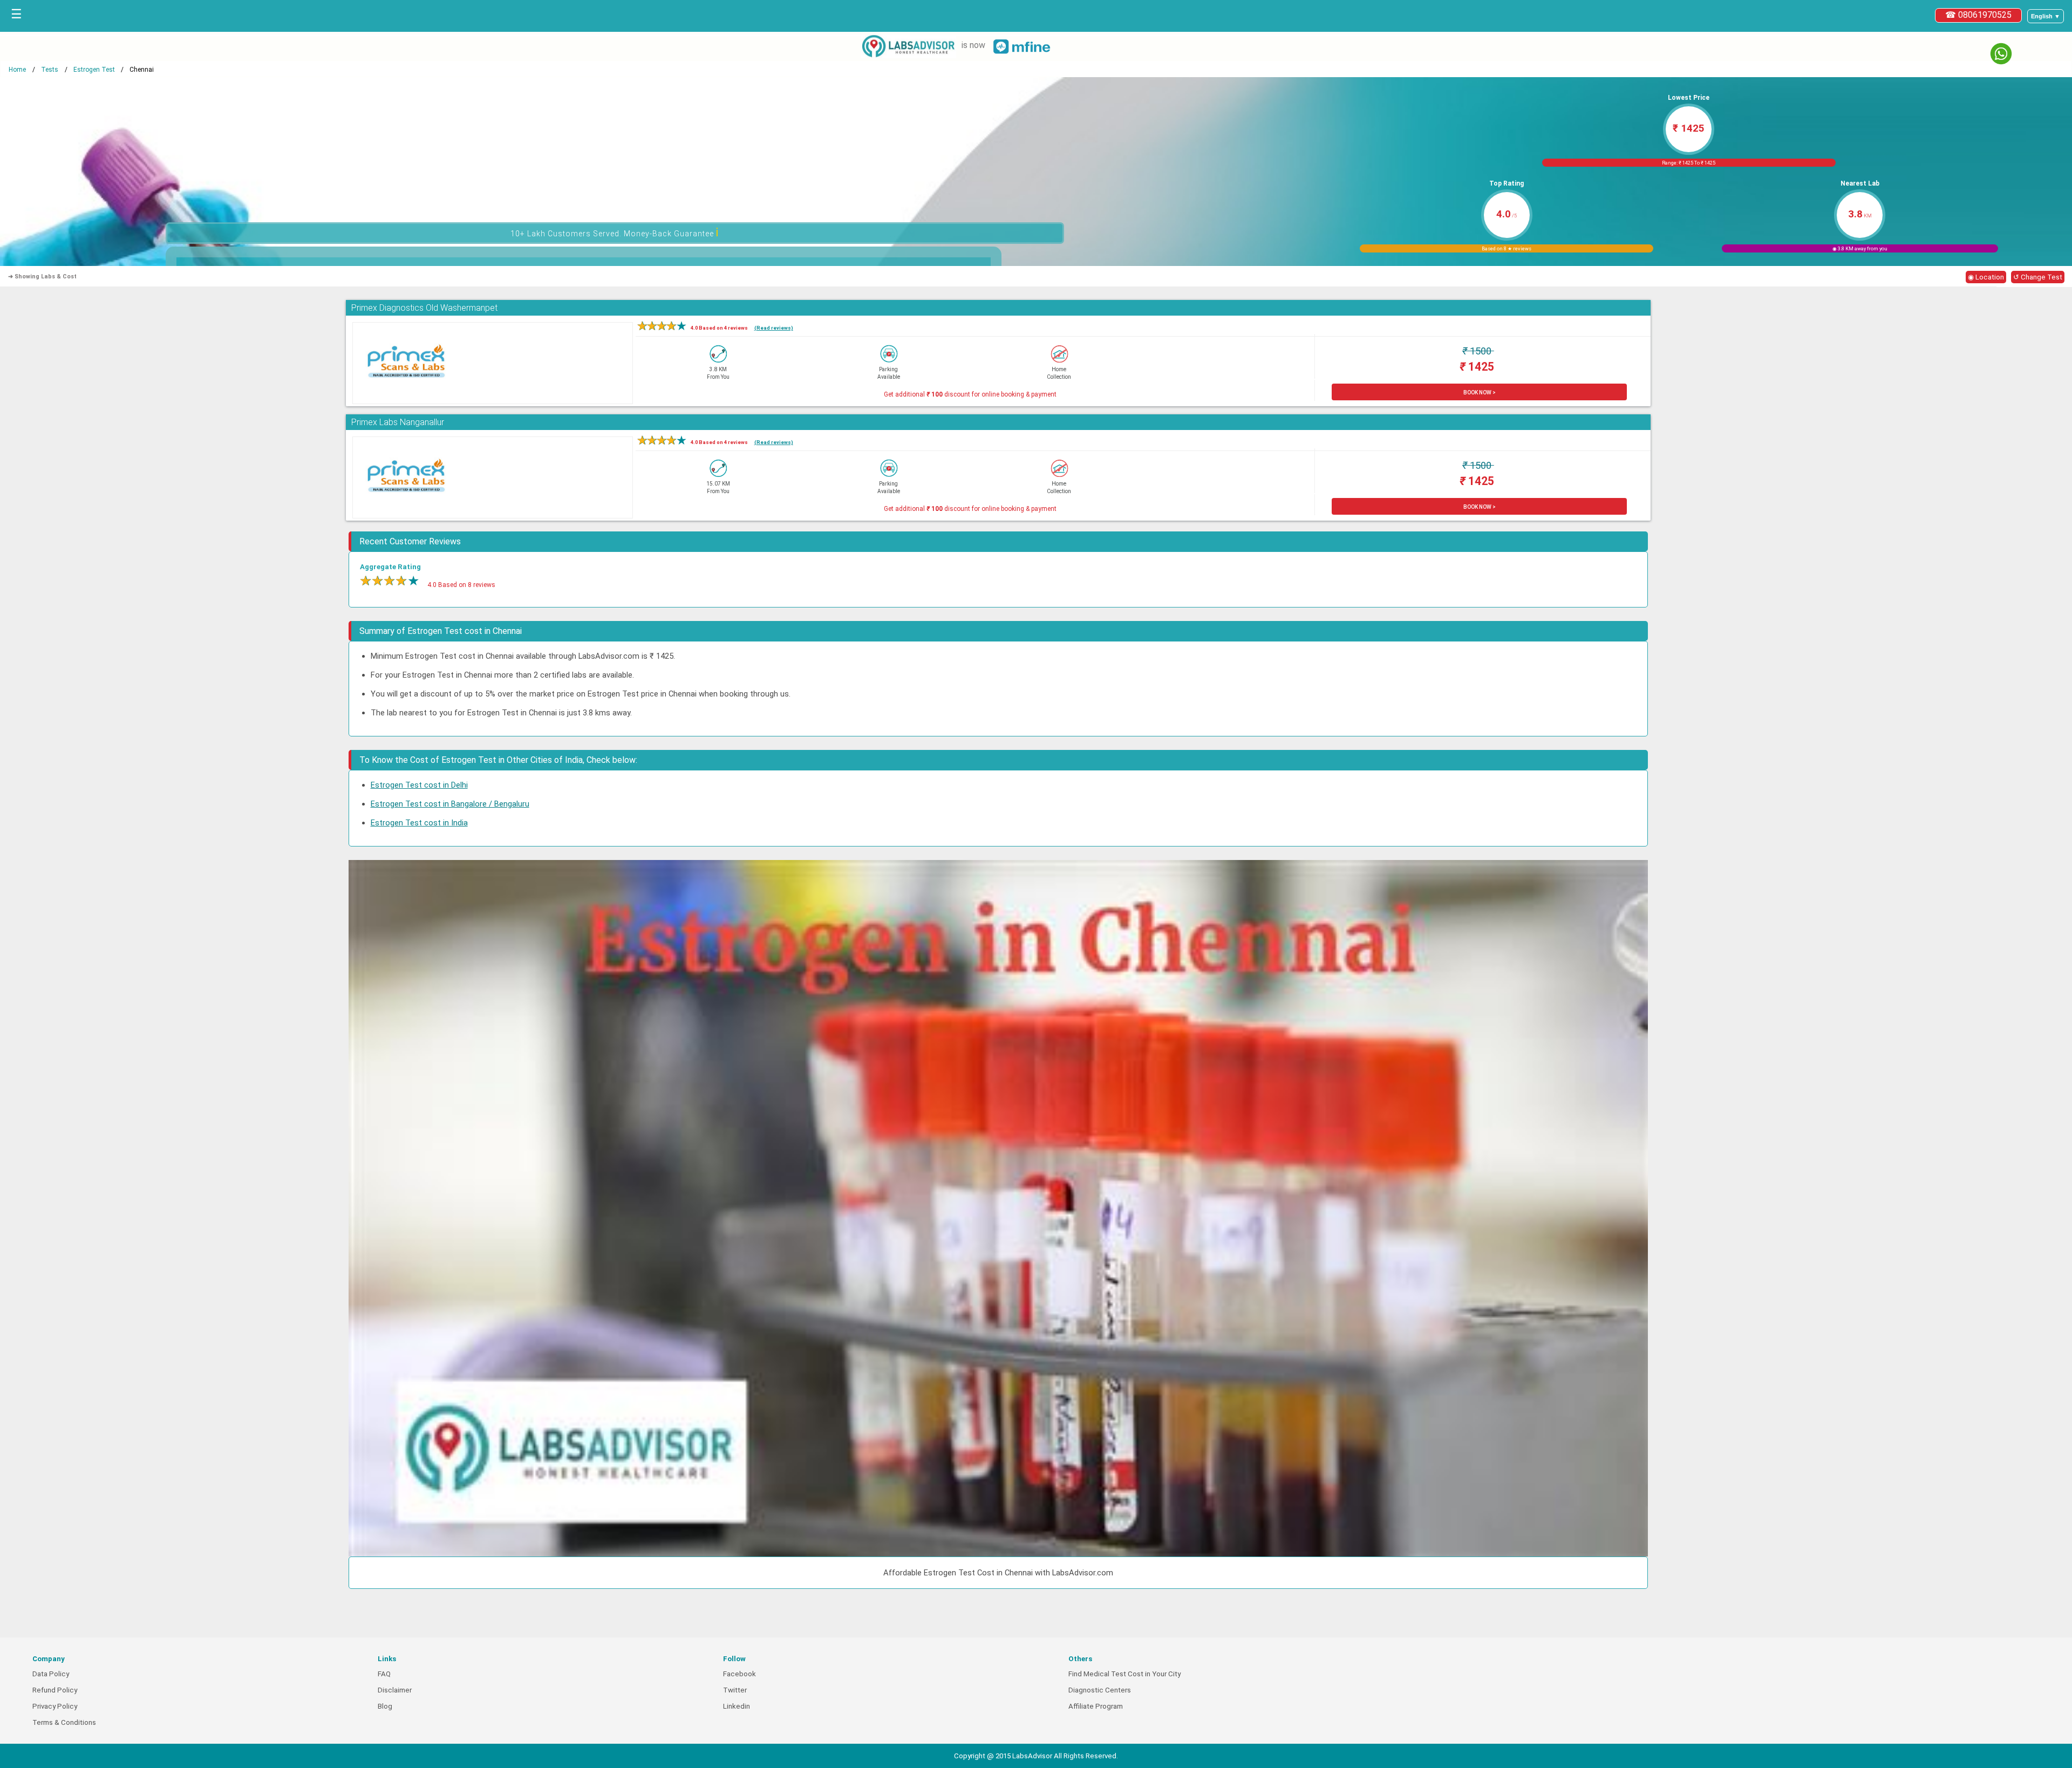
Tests (50, 70)
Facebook (739, 1674)
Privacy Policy (55, 1706)
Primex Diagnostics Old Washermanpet (424, 308)
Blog (385, 1706)
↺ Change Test (2038, 277)
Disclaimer (395, 1690)
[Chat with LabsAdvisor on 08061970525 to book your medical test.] (2001, 54)
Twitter (735, 1690)
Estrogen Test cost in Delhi (419, 785)
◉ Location (1986, 277)
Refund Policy (55, 1690)
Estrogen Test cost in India (419, 823)
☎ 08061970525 (1978, 15)
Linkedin (737, 1706)
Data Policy (51, 1674)
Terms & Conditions (64, 1722)
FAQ (384, 1674)
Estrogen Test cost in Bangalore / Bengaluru (450, 804)
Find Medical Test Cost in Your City (1124, 1674)
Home (17, 70)
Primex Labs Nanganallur (398, 422)
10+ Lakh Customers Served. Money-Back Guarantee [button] (615, 232)
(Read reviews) (774, 328)
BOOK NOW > (1480, 392)
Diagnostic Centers (1100, 1690)
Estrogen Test (94, 70)
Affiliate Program (1096, 1706)
